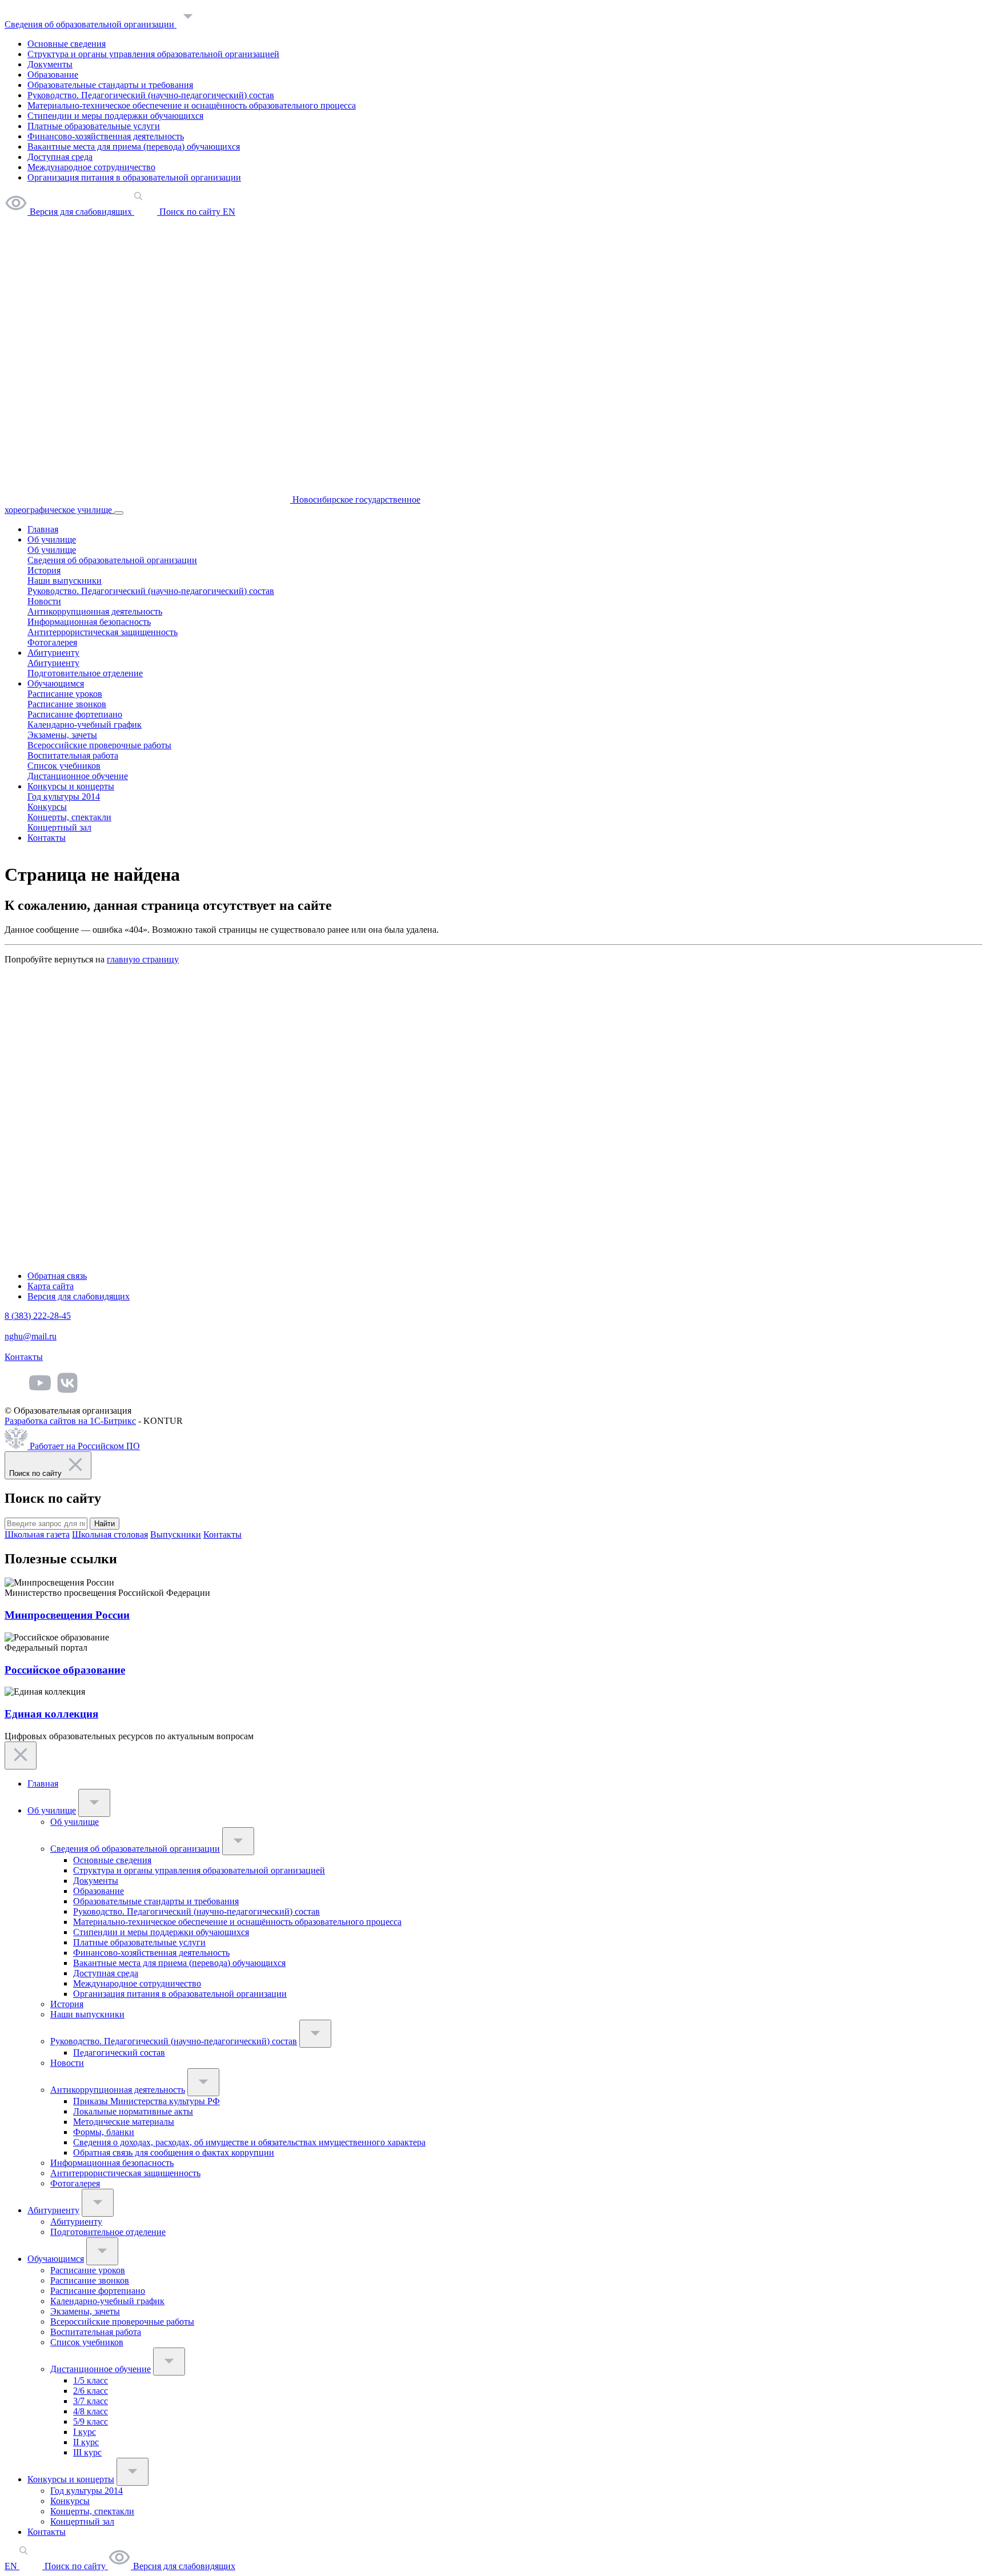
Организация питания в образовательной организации (134, 177)
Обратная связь (57, 1276)
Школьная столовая (110, 1534)
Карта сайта (51, 1286)
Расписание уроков (65, 694)
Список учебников (64, 766)
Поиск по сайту (75, 2566)
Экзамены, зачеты (62, 735)
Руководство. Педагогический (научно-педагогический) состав (151, 95)
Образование (53, 75)
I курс (85, 2432)
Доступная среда (60, 157)
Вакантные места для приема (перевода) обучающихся (134, 147)
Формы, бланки (104, 2132)
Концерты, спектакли (69, 817)
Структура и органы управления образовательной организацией (153, 54)
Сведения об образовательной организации (91, 24)
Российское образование (65, 1670)
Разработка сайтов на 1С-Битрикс (70, 1421)
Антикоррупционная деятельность (95, 611)
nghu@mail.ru (31, 1336)
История (44, 570)
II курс (86, 2442)
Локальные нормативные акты (133, 2111)
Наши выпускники (65, 581)
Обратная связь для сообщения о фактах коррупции (174, 2152)
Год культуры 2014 (64, 797)
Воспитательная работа (73, 755)
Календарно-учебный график (85, 725)
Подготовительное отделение (85, 673)
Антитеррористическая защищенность (103, 632)
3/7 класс (91, 2401)
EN (12, 2566)
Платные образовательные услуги (94, 126)
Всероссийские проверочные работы (99, 745)
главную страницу (143, 959)
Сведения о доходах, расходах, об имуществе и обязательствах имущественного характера (249, 2142)
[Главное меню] (119, 513)
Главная (43, 529)
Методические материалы (124, 2122)
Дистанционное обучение (78, 776)
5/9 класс (91, 2421)
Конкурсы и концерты (71, 786)
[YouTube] (40, 1391)
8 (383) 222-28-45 (38, 1316)
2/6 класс (91, 2391)
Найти (105, 1524)
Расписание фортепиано (75, 714)
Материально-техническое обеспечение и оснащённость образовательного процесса (192, 105)
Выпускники (176, 1534)
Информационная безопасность (89, 622)
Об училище (52, 539)
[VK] (67, 1391)
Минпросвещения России (67, 1615)
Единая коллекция (51, 1714)
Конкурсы (47, 807)
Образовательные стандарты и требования (110, 85)
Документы (50, 64)
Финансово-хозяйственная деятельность (106, 136)
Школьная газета (37, 1534)
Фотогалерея (52, 642)
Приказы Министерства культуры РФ (147, 2101)
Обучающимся (56, 683)
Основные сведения (67, 44)
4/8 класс (91, 2411)
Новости (44, 601)
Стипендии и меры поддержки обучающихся (115, 116)
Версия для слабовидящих (79, 1296)
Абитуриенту (53, 653)
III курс (87, 2452)
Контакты (47, 838)
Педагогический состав (119, 2053)
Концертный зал (59, 827)
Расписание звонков (67, 704)
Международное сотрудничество (91, 167)
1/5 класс (91, 2380)
